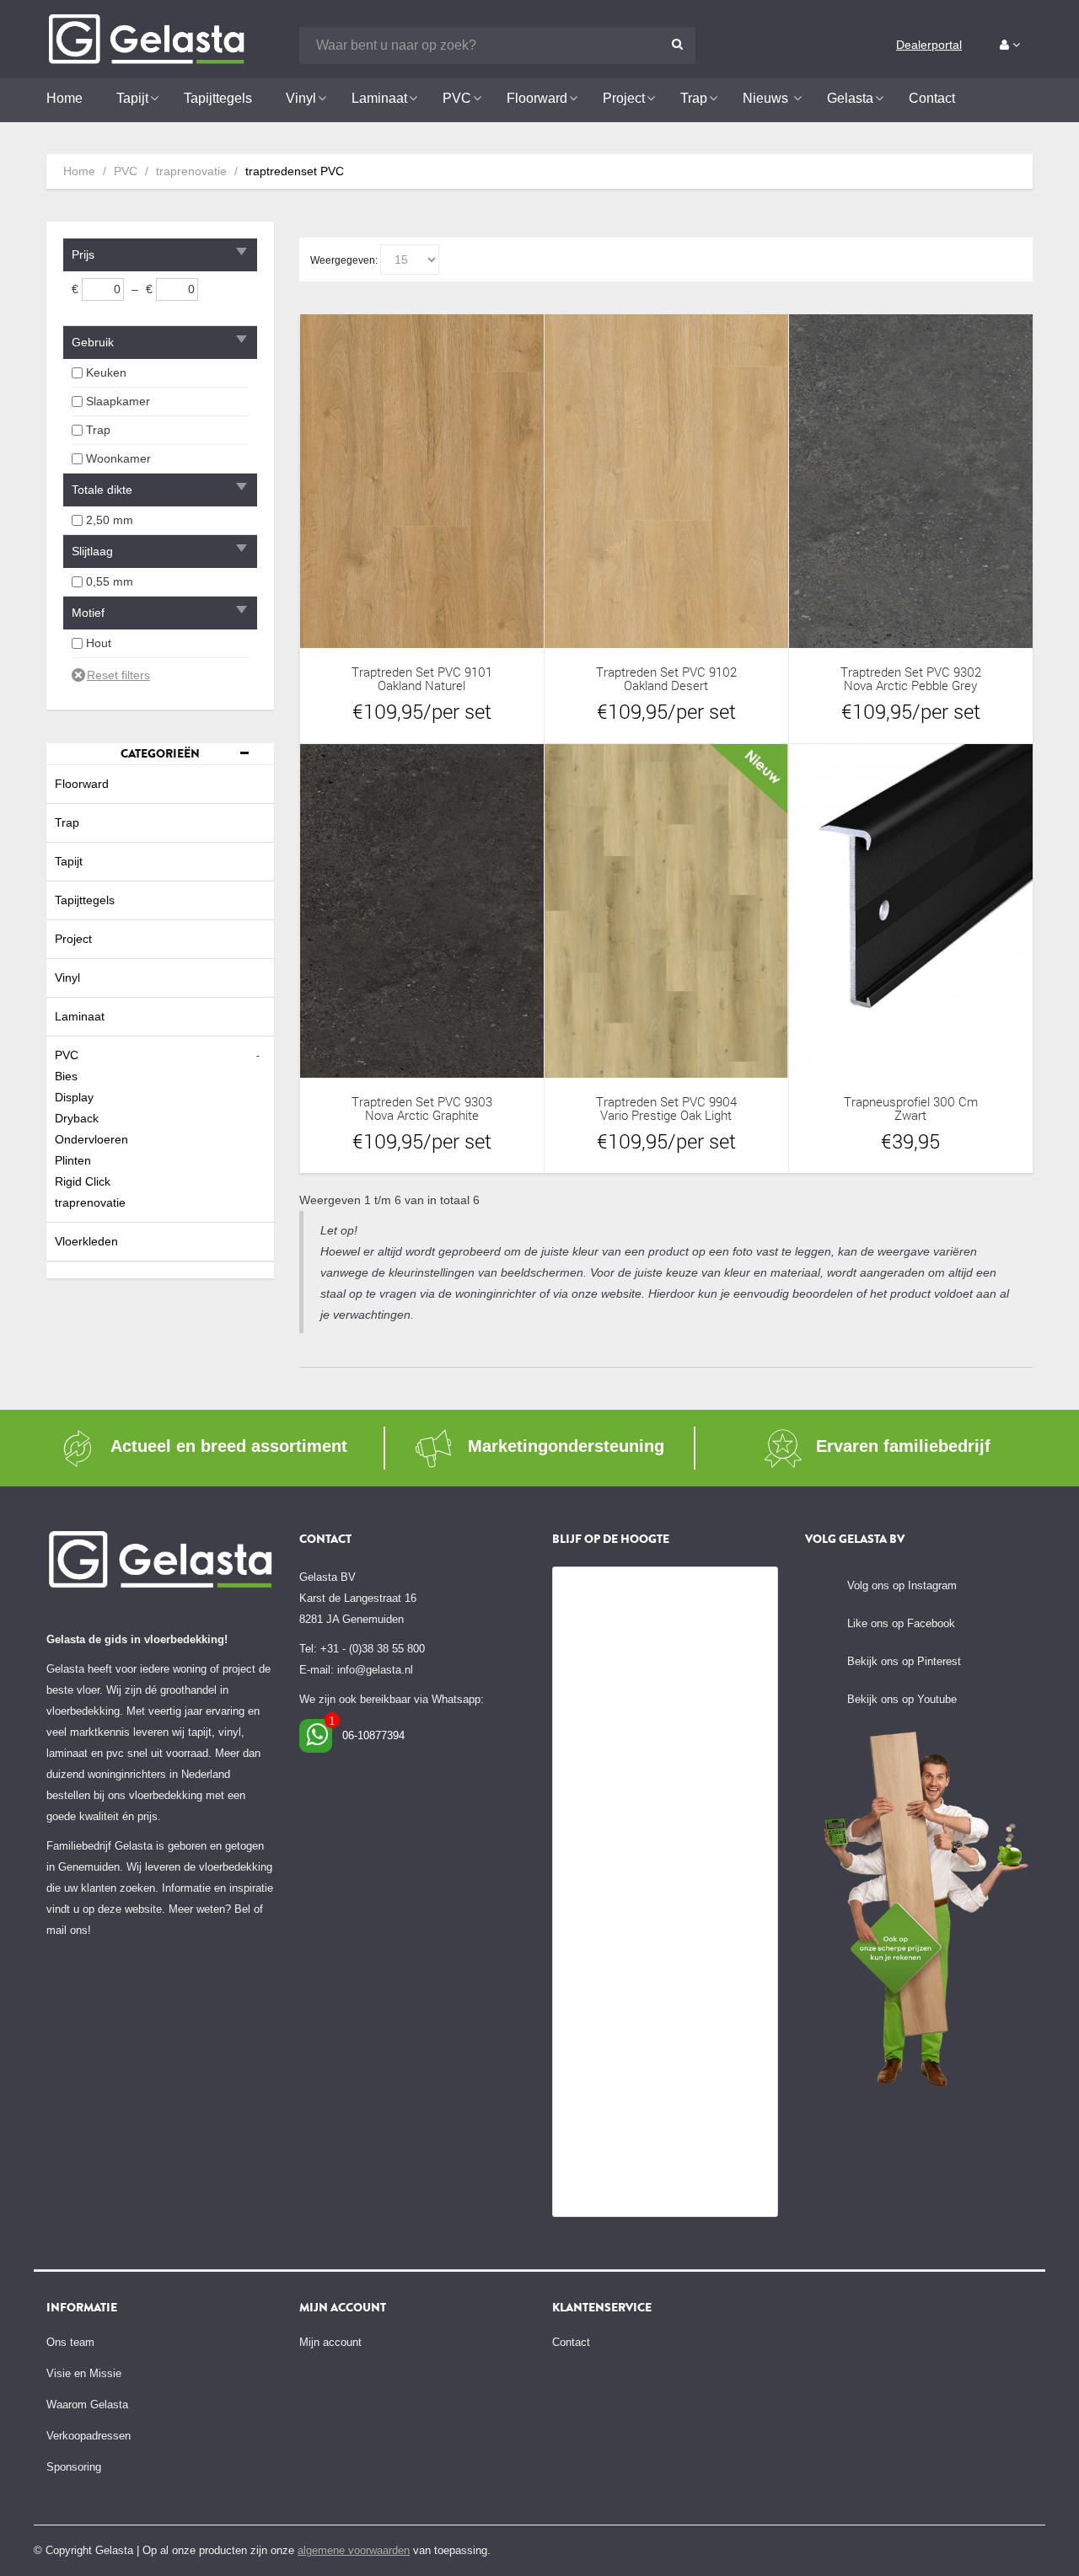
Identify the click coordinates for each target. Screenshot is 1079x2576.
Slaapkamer (118, 401)
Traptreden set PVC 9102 (666, 672)
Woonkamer (118, 458)
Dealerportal (929, 45)
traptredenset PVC (295, 171)
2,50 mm (110, 520)
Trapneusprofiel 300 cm (911, 1102)
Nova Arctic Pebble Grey (910, 686)
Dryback (77, 1118)
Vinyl (67, 977)
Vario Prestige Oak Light (666, 1115)
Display (74, 1097)
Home (79, 171)
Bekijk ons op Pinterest (904, 1661)
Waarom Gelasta (87, 2405)
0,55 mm (110, 581)
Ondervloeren (91, 1139)
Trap (98, 430)
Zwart (910, 1115)
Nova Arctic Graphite (422, 1115)
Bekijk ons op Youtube (902, 1699)
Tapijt (69, 861)
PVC (126, 171)
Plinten (73, 1160)
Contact (571, 2342)
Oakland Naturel (421, 686)
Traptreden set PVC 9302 (911, 672)
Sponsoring (74, 2467)
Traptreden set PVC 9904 (666, 1102)
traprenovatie (191, 171)
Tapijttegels (85, 900)
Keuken (106, 372)
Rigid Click (83, 1181)
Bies (66, 1076)
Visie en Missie (84, 2373)
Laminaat (80, 1016)
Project (73, 939)
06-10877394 (373, 1735)
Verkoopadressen (89, 2436)
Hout (99, 643)
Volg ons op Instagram (902, 1585)
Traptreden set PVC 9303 (422, 1102)
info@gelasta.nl (375, 1670)
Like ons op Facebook (901, 1623)
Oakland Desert (666, 686)
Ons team (70, 2342)
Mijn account (330, 2342)
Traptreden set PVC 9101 (422, 672)
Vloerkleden (86, 1241)
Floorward (82, 784)
